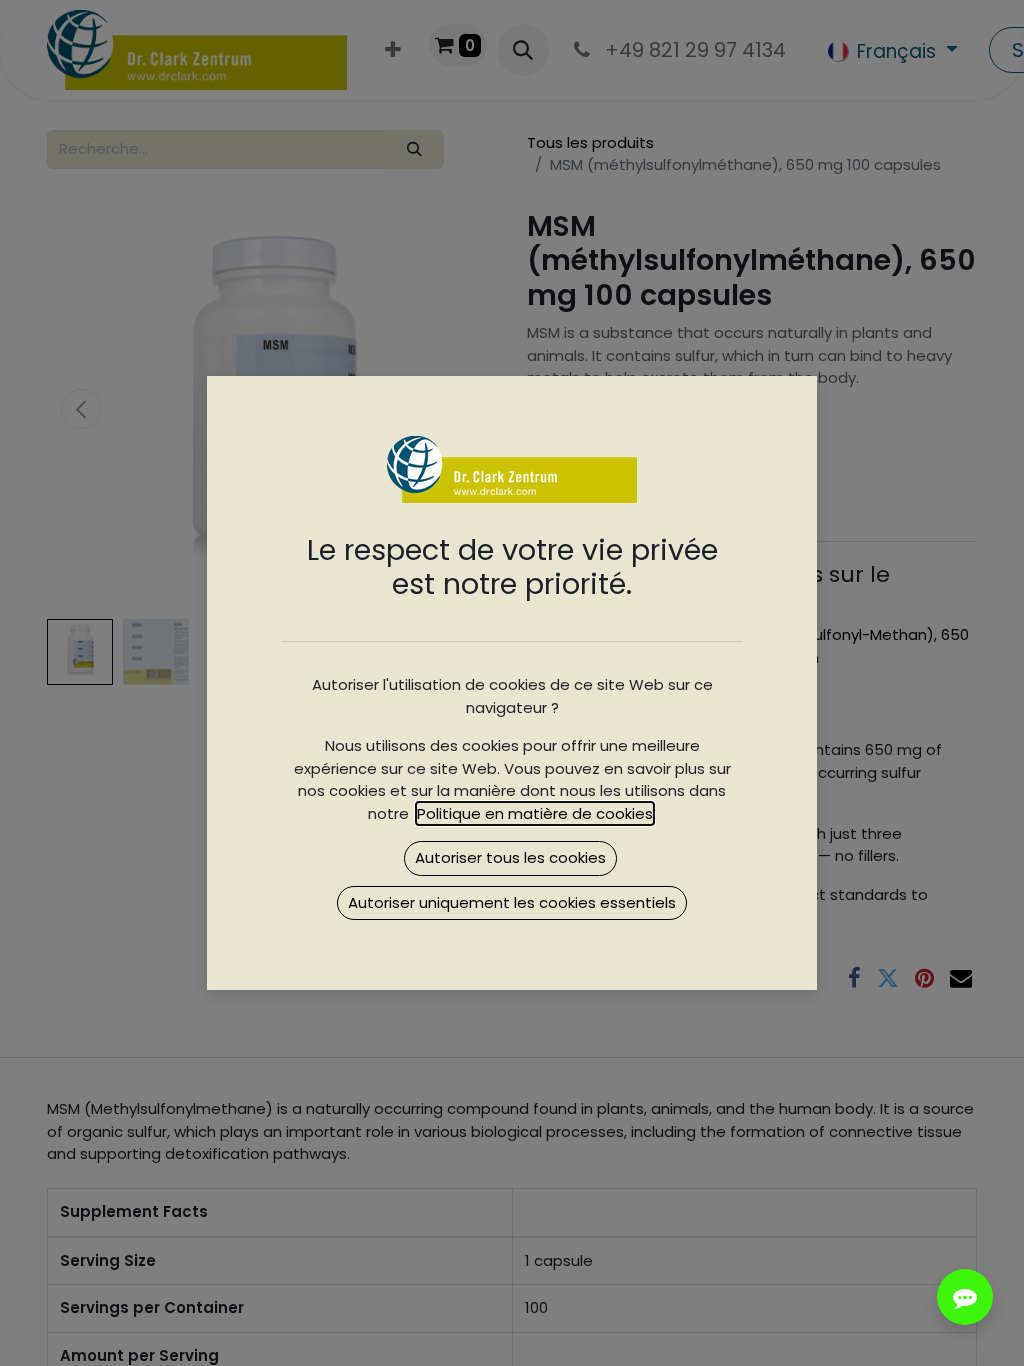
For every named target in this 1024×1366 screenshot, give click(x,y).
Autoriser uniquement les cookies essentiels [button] (512, 902)
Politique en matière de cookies (535, 813)
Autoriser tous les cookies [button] (510, 857)
